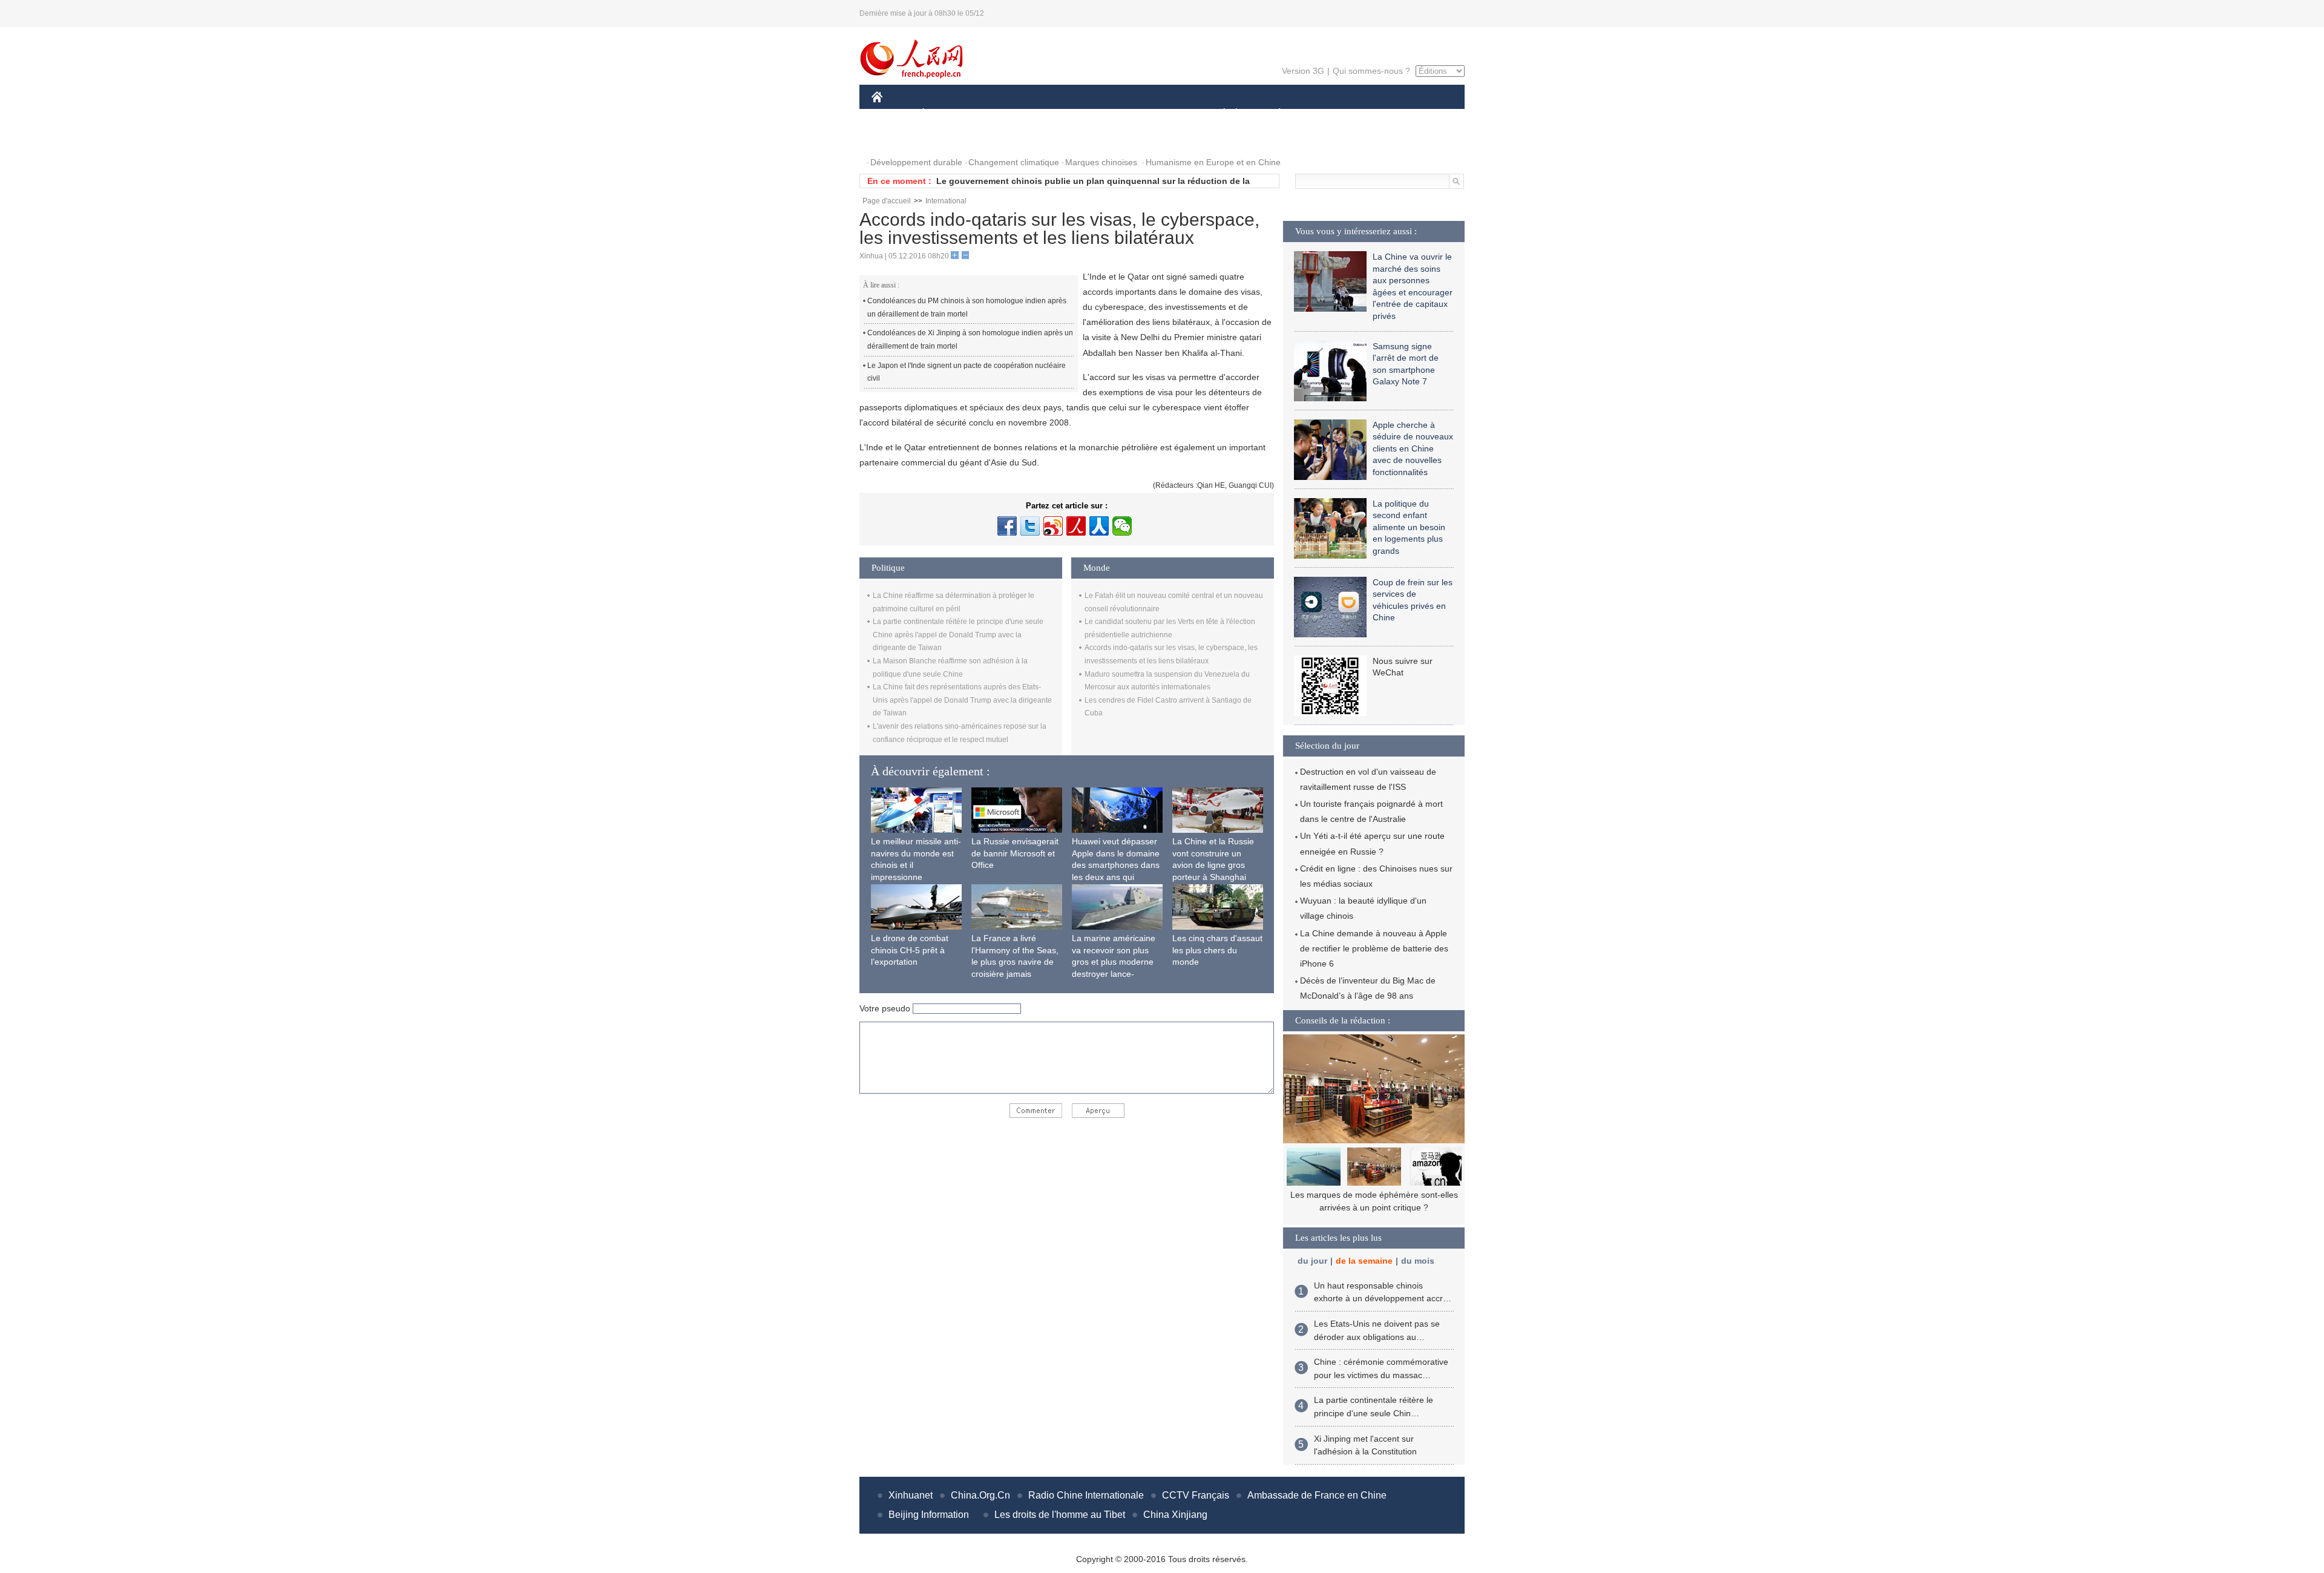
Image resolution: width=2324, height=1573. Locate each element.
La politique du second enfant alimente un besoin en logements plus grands (1409, 527)
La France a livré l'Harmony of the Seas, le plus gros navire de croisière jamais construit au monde (1015, 962)
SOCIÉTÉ (1219, 114)
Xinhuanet (911, 1495)
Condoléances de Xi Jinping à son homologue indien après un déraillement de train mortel (970, 340)
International (946, 201)
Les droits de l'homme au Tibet (1060, 1515)
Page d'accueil (887, 201)
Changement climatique (1014, 162)
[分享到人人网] (1099, 526)
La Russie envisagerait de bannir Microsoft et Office (1015, 853)
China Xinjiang (1175, 1515)
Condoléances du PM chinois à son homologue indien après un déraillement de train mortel (967, 307)
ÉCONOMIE (946, 114)
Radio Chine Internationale (1086, 1495)
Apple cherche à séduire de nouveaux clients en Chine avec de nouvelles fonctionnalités (1413, 448)
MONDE (1002, 114)
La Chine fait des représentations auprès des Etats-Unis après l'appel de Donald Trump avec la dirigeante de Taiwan (962, 700)
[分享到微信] (1122, 526)
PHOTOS (897, 138)
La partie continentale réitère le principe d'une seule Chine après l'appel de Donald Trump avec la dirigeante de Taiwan (958, 635)
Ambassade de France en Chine (1317, 1495)
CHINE (893, 114)
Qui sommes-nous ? (1371, 71)
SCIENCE (1108, 114)
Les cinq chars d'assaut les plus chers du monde (1217, 950)
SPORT (1322, 114)
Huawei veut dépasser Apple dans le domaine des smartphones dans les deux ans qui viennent (1116, 865)
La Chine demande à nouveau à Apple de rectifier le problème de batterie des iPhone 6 (1374, 948)
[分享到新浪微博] (1053, 526)
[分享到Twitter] (1030, 526)
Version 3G (1303, 71)
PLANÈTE (1273, 114)
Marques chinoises (1101, 162)
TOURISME (1375, 114)
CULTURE (1164, 114)
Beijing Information (929, 1515)
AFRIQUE (1054, 114)
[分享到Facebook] (1007, 526)
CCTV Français (1196, 1495)
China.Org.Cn (980, 1495)
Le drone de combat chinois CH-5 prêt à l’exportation (910, 950)
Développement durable (916, 162)
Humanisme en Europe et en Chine (1213, 162)
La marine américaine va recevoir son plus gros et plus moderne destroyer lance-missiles (1114, 962)
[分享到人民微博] (1076, 526)
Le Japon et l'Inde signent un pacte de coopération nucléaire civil (967, 372)
